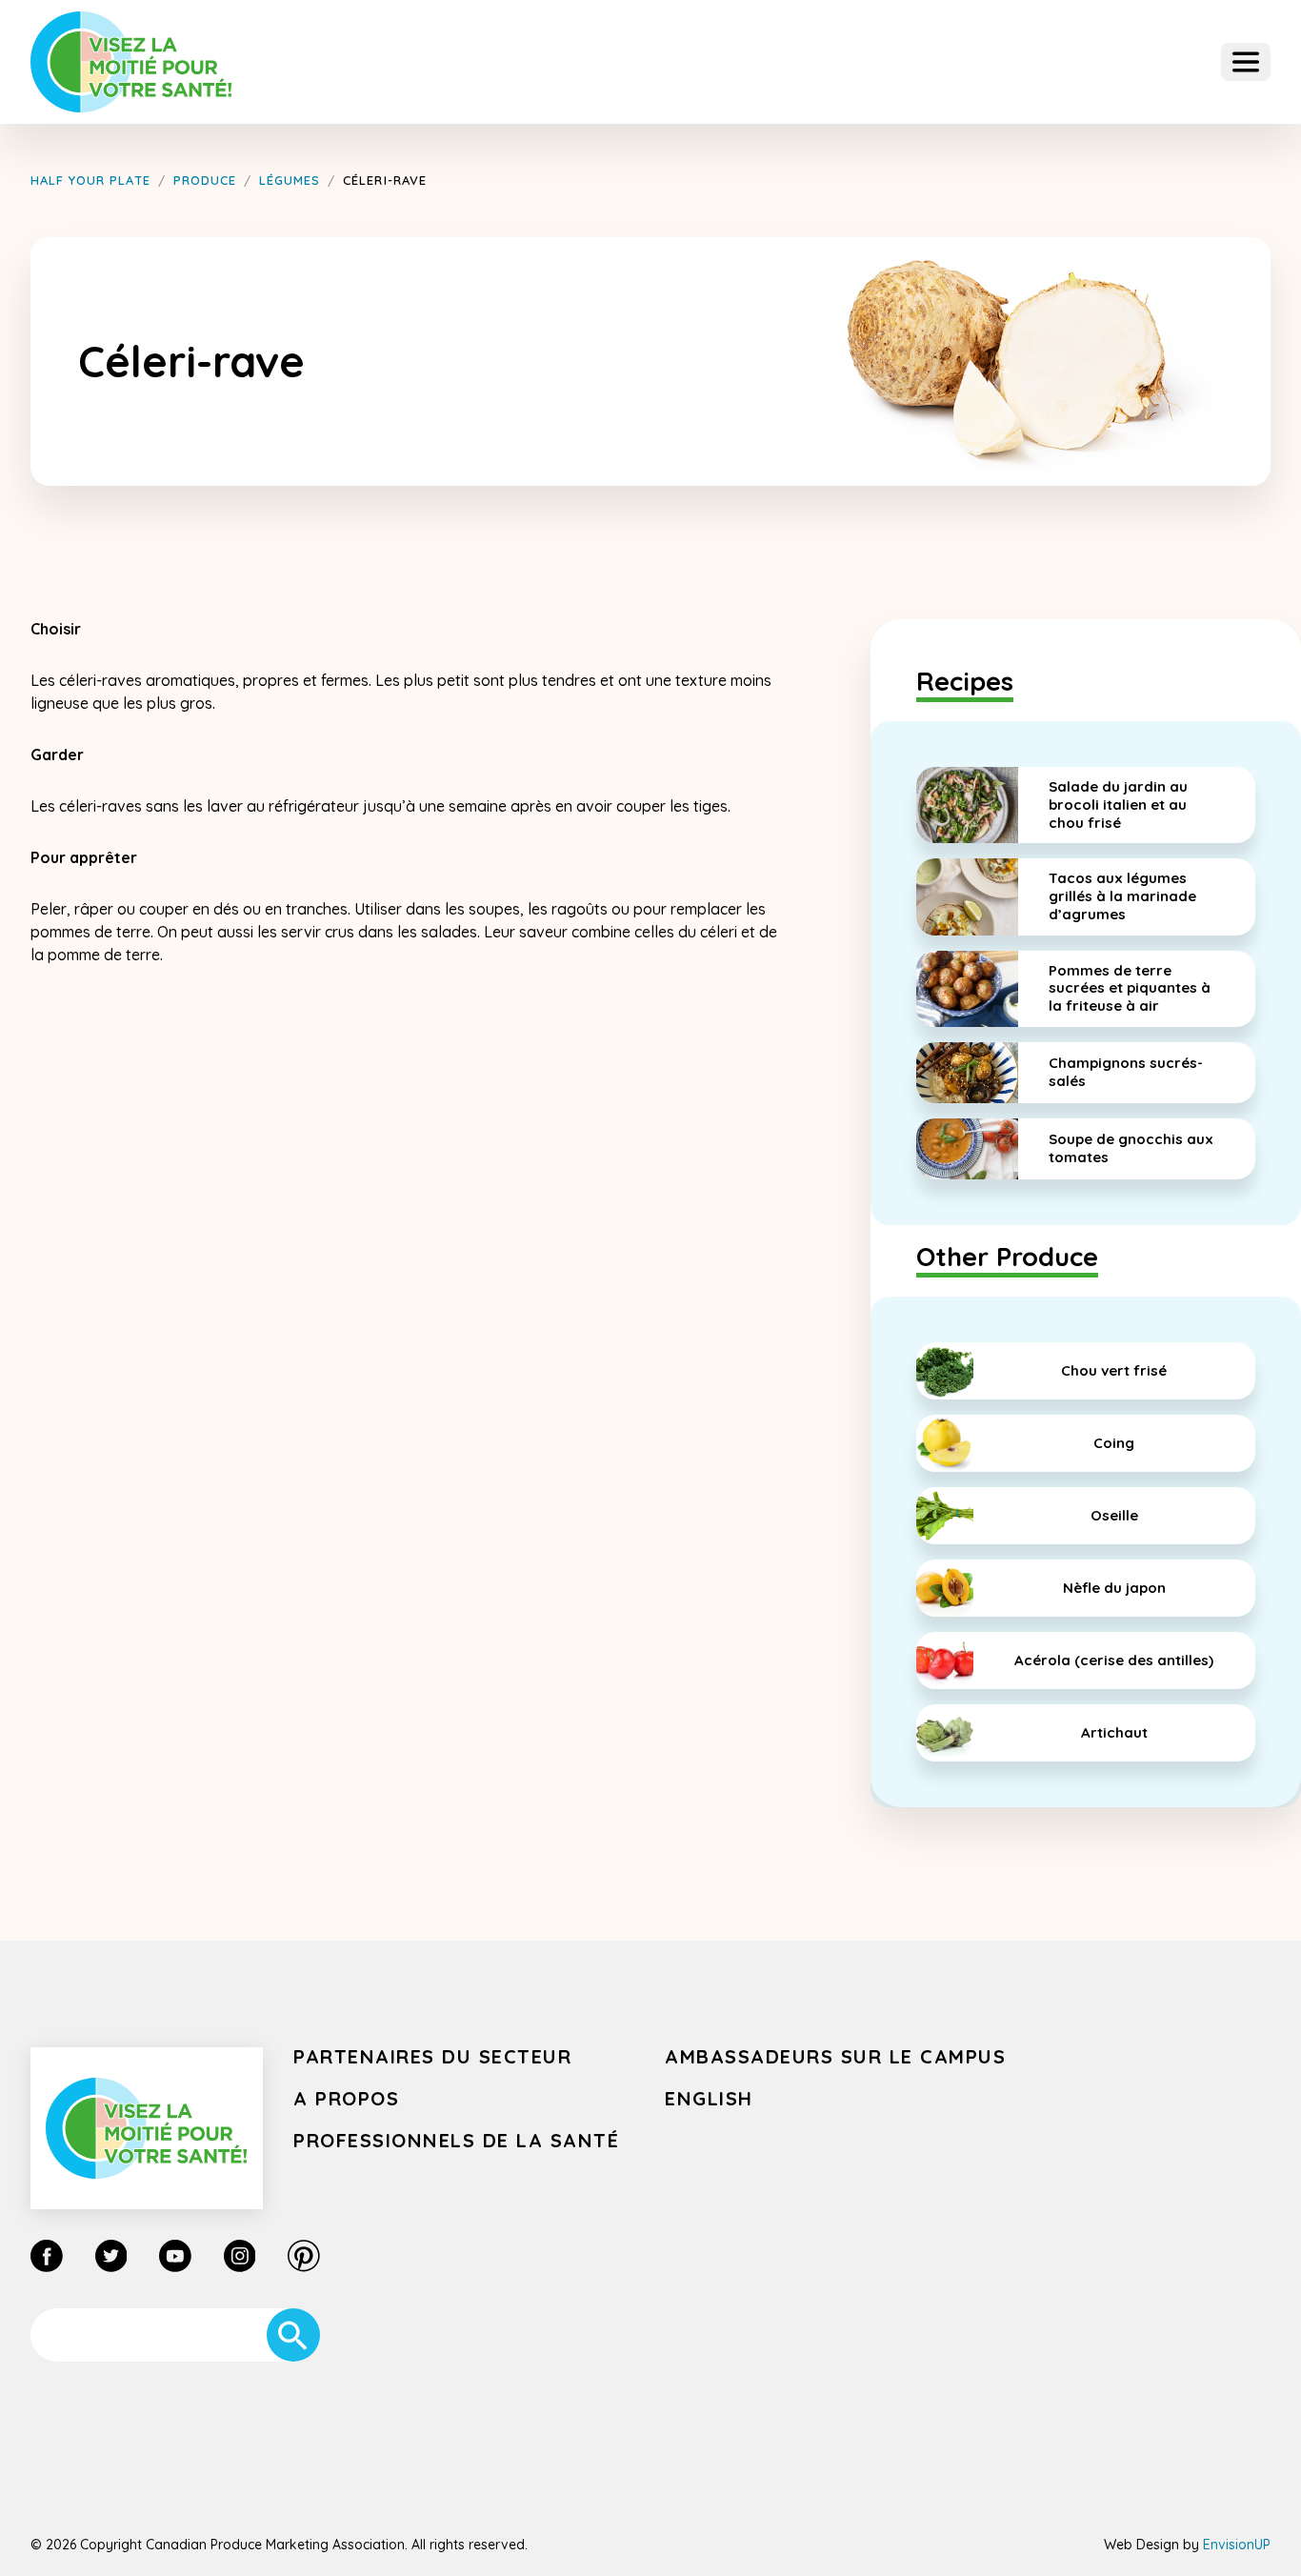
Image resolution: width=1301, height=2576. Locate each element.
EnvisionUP (1237, 2545)
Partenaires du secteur (432, 2056)
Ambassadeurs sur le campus (835, 2056)
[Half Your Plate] (131, 62)
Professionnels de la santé (456, 2140)
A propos (346, 2098)
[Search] (293, 2335)
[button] (1246, 62)
